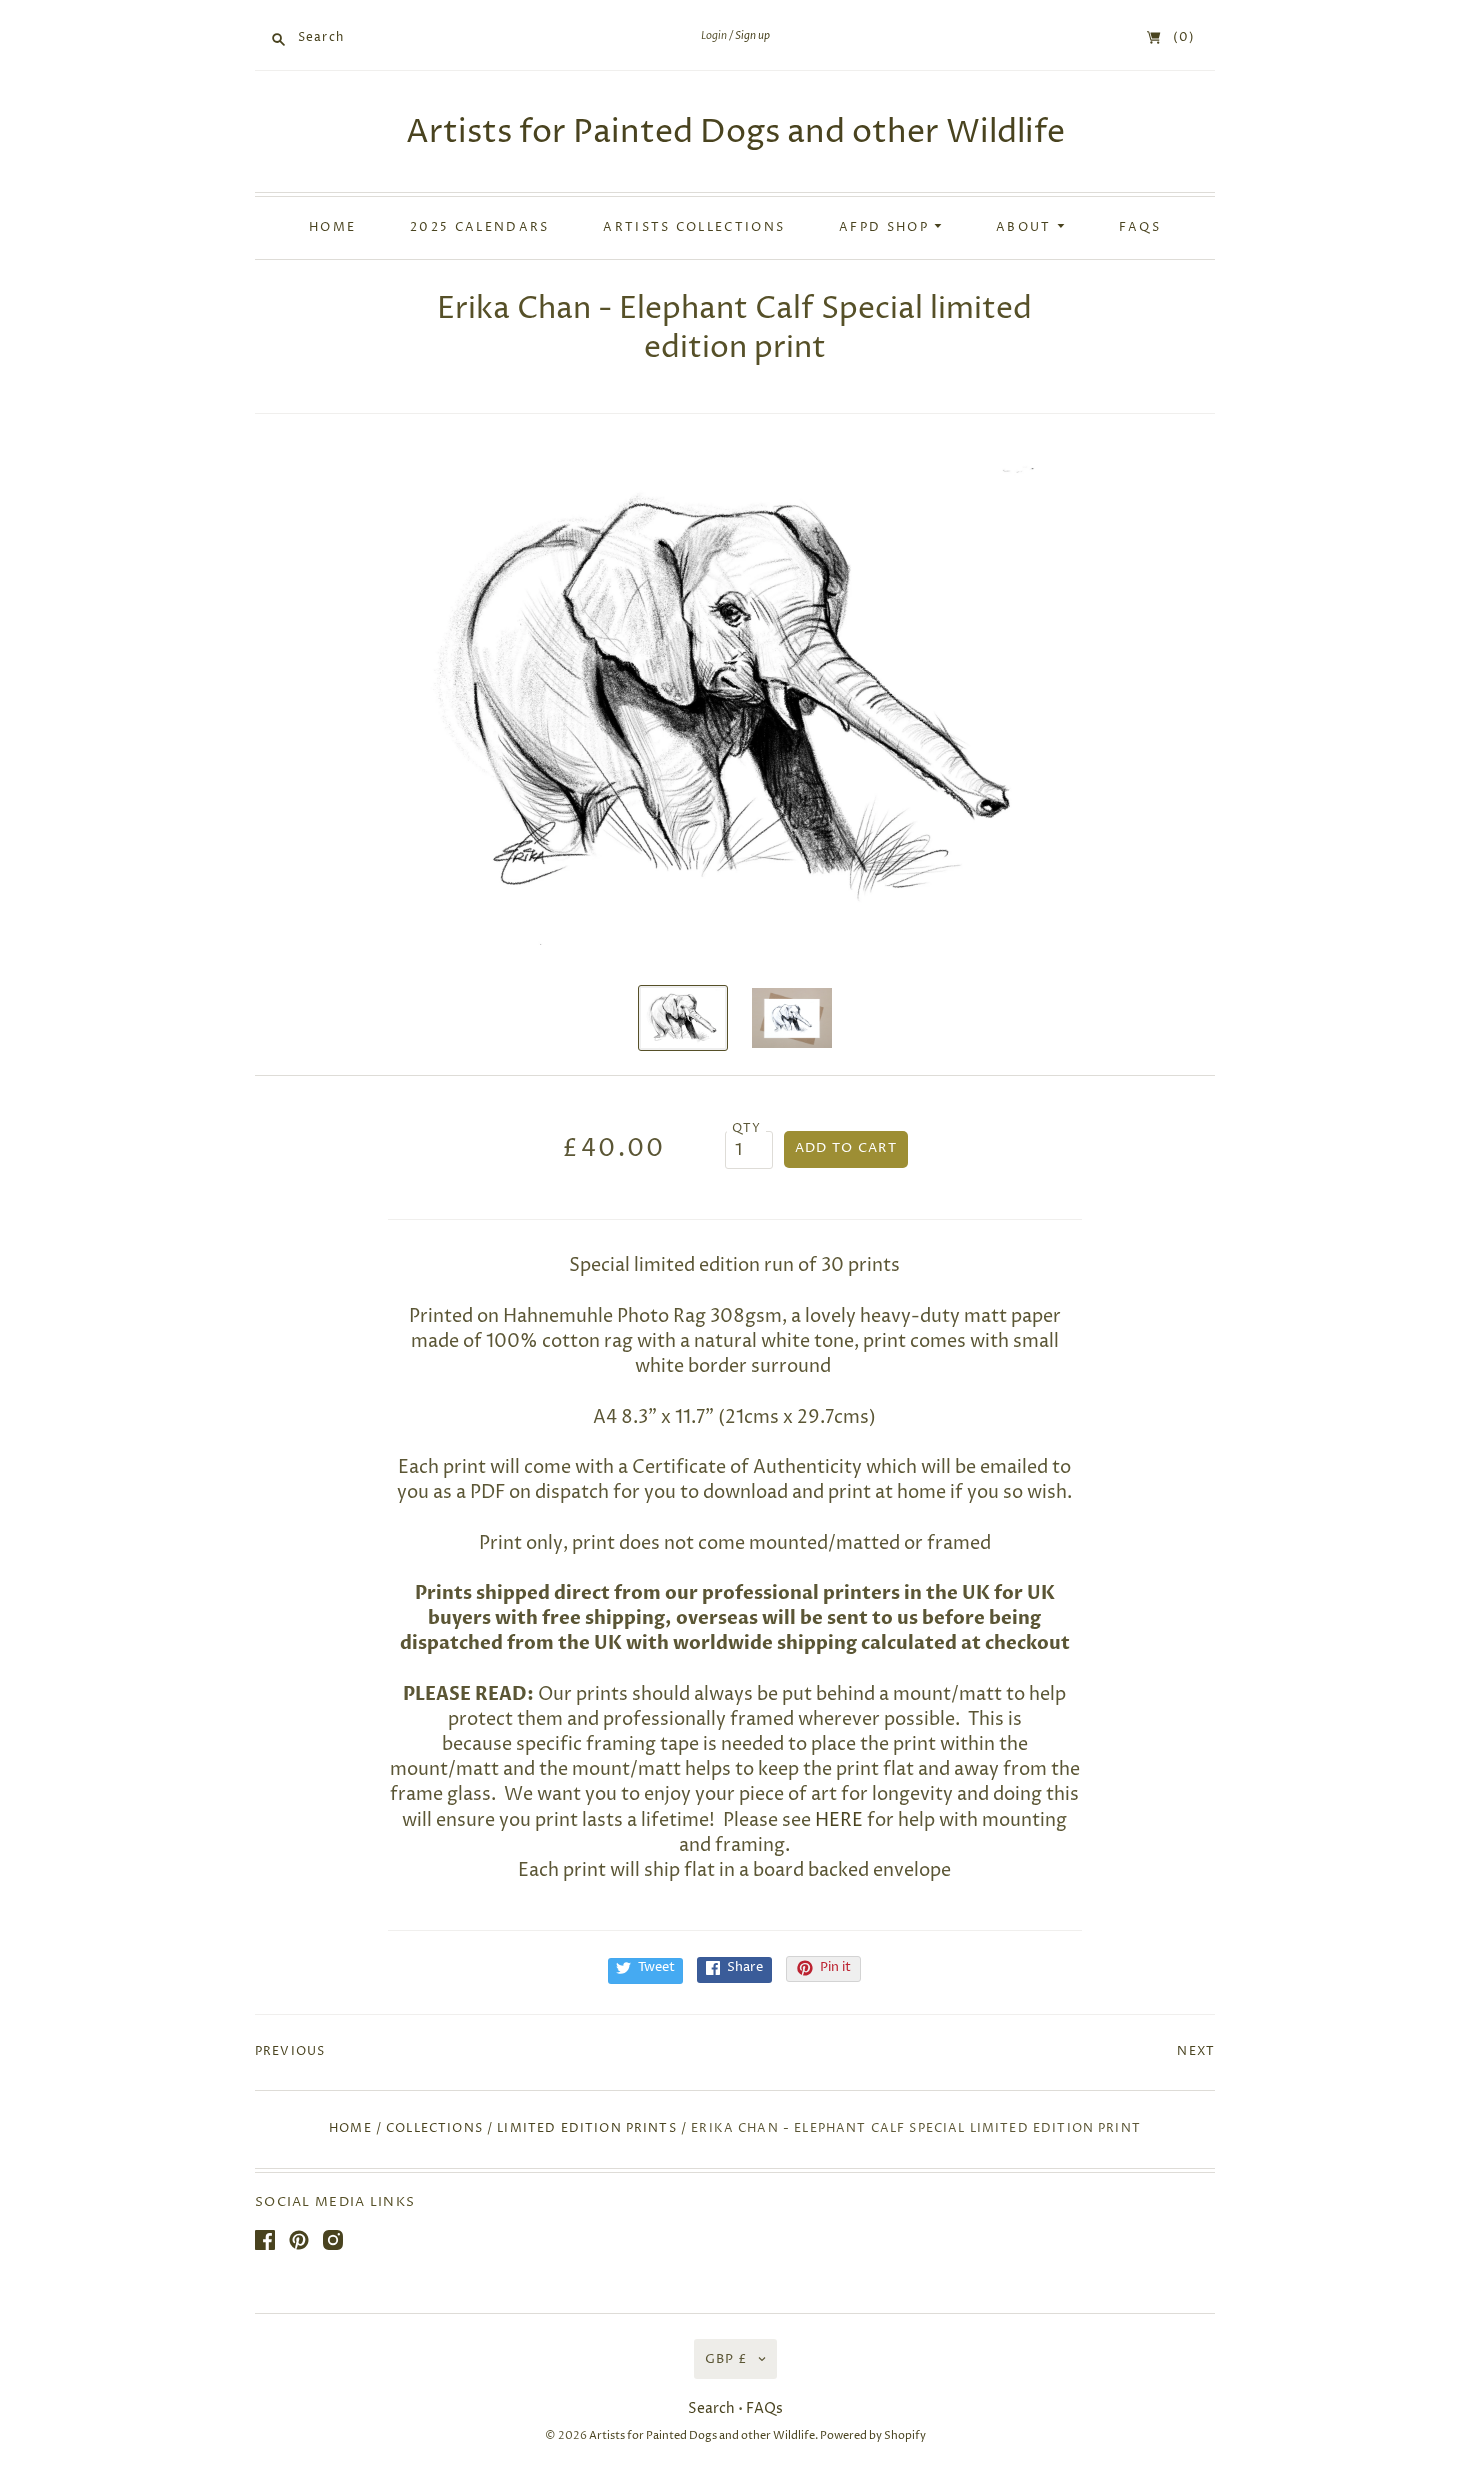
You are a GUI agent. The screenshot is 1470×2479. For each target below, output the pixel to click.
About (1026, 228)
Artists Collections (694, 228)
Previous (290, 2052)
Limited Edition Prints (586, 2129)
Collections (434, 2129)
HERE (839, 1820)
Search (711, 2408)
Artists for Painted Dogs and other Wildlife (735, 133)
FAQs (1140, 228)
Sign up (752, 36)
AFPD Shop (886, 228)
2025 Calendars (479, 228)
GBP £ (726, 2359)
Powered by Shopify (873, 2435)
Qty (747, 1129)
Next (1196, 2052)
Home (332, 228)
